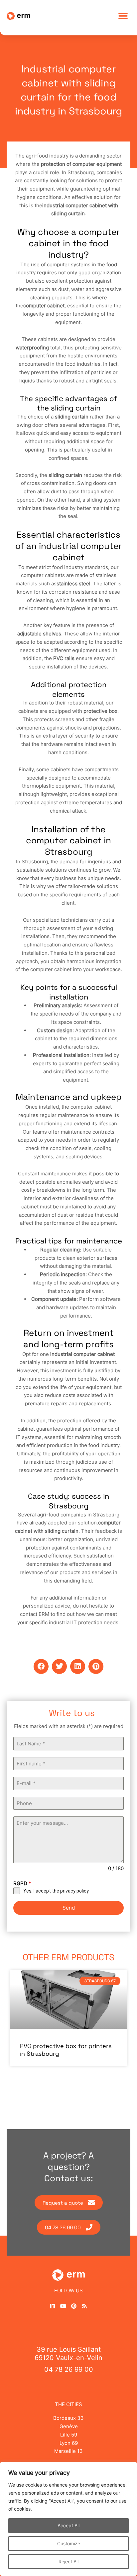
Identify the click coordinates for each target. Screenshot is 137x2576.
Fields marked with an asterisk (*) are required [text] (69, 1726)
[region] (68, 2519)
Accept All (68, 2525)
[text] (68, 1727)
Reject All (68, 2561)
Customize (69, 2543)
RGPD (22, 1883)
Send (69, 1908)
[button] (123, 16)
